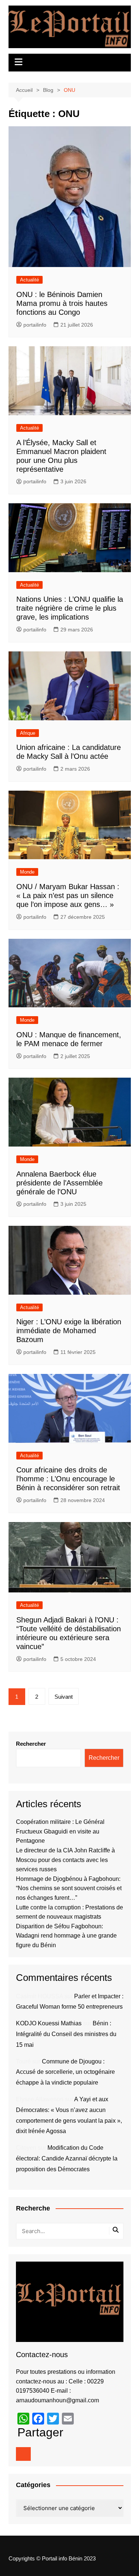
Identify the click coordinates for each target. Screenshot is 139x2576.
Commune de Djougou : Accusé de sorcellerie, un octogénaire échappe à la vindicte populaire (65, 2072)
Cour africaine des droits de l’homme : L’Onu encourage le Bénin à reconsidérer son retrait (68, 1479)
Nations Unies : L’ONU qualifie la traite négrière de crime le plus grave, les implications (70, 608)
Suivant (64, 1697)
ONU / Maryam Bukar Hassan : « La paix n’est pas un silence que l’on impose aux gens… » (68, 895)
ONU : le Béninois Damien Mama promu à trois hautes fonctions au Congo (62, 303)
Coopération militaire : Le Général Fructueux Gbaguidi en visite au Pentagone (60, 1831)
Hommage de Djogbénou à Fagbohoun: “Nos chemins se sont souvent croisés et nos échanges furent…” (69, 1888)
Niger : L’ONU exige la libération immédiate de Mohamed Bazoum (69, 1331)
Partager (40, 2432)
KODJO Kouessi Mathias (49, 2023)
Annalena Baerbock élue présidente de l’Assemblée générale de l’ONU (59, 1183)
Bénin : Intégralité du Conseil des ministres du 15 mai (66, 2034)
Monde (27, 872)
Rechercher (31, 1744)
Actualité (29, 280)
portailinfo (35, 325)
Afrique (28, 733)
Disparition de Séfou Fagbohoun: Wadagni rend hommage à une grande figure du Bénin (66, 1936)
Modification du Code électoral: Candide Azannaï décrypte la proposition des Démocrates (67, 2158)
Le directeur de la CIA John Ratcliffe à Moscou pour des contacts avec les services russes (65, 1860)
